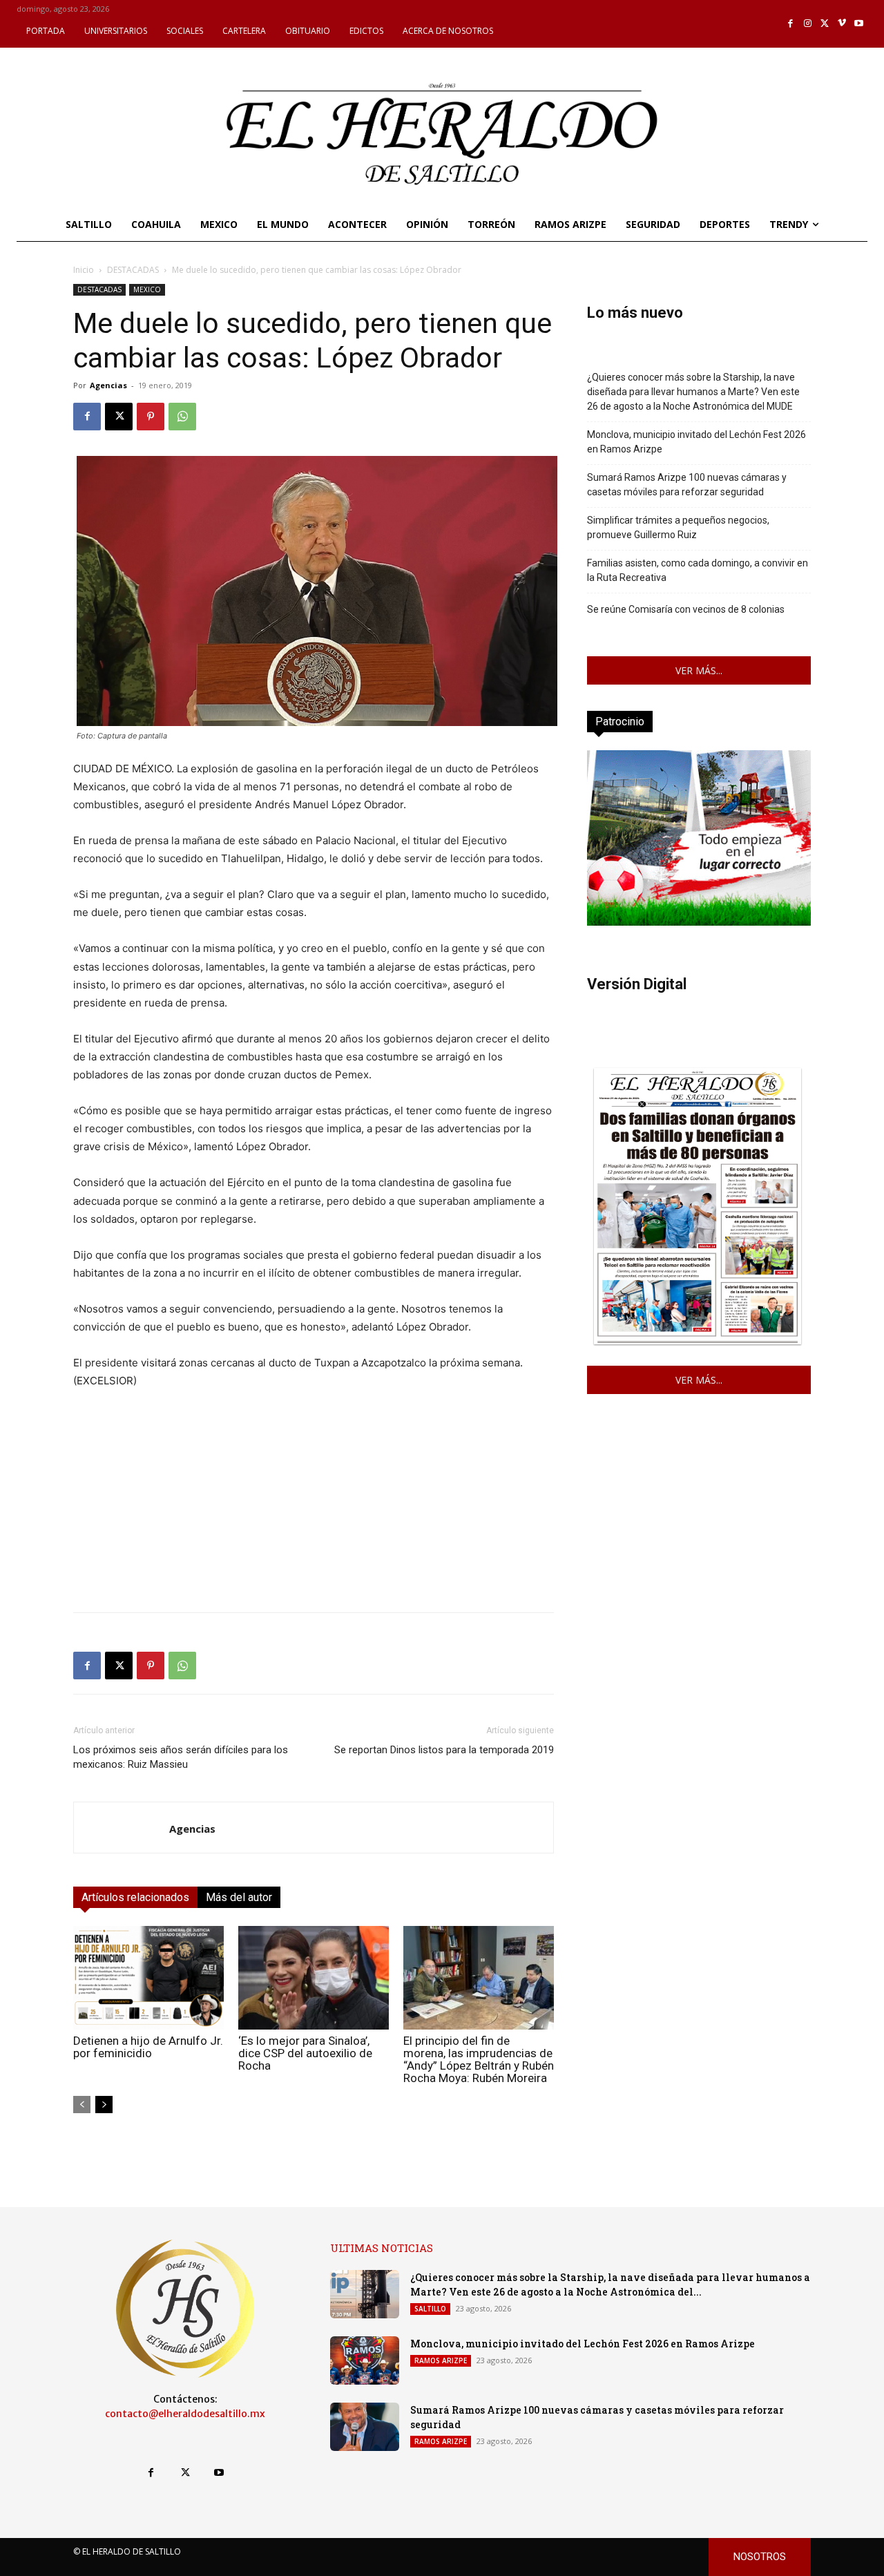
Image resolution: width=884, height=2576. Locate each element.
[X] (825, 24)
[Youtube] (859, 24)
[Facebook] (791, 24)
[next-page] (104, 2105)
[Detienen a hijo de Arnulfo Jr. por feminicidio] (148, 1978)
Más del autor (239, 1897)
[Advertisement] (314, 1505)
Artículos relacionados (135, 1897)
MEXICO (147, 289)
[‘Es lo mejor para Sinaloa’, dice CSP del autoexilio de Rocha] (314, 1978)
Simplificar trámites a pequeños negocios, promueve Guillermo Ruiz (678, 527)
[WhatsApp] (182, 417)
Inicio (84, 270)
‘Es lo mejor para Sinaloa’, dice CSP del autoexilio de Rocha (305, 2053)
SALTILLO (430, 2309)
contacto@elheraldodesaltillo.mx (185, 2414)
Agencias (108, 385)
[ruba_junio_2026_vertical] (699, 922)
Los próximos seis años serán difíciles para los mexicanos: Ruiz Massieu (181, 1757)
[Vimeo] (842, 24)
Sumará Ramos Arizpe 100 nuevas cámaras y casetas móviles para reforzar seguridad (687, 485)
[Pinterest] (151, 417)
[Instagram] (808, 24)
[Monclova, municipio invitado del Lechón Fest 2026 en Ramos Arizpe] (365, 2360)
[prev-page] (82, 2105)
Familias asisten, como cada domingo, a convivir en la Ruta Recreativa (698, 570)
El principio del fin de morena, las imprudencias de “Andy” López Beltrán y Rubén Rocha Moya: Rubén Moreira (479, 2059)
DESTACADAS (133, 270)
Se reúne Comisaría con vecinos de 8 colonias (686, 609)
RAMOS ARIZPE (441, 2360)
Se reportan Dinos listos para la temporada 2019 (444, 1750)
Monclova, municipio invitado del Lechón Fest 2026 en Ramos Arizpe (696, 442)
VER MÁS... (699, 670)
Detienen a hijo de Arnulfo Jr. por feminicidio (148, 2047)
